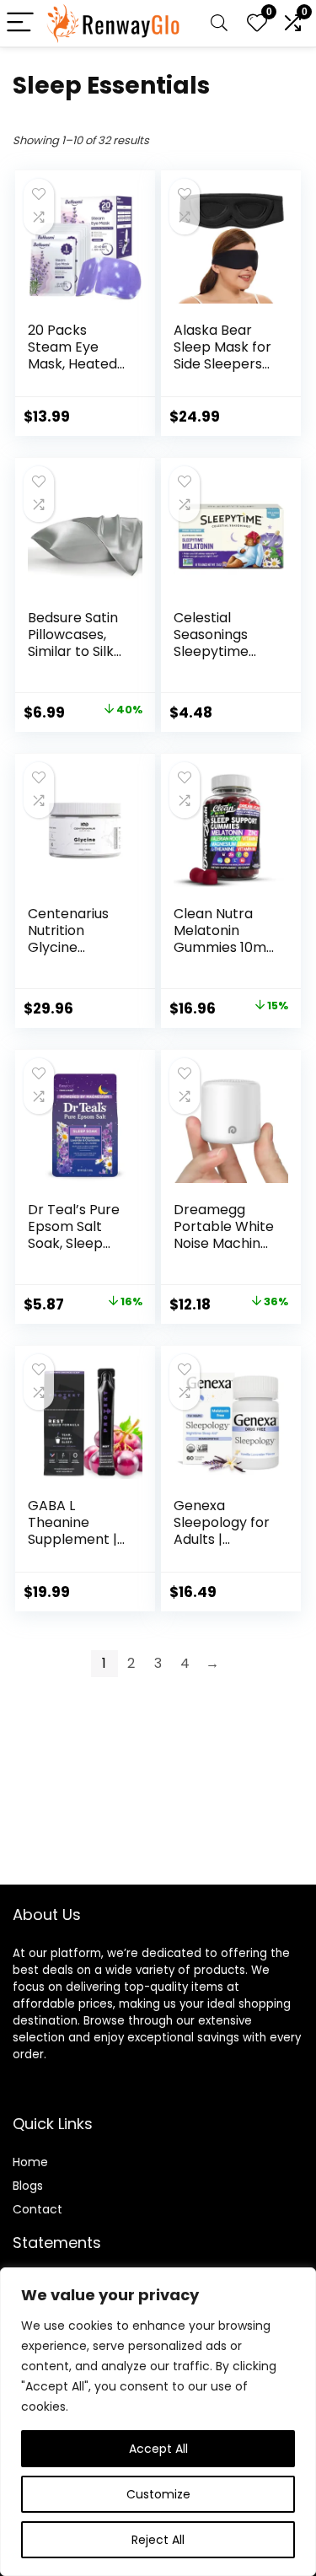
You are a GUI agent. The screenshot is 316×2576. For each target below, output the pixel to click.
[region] (158, 2422)
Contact (37, 2209)
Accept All (158, 2449)
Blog (25, 2186)
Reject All (158, 2540)
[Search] (219, 23)
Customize (158, 2494)
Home (30, 2162)
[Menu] (20, 23)
